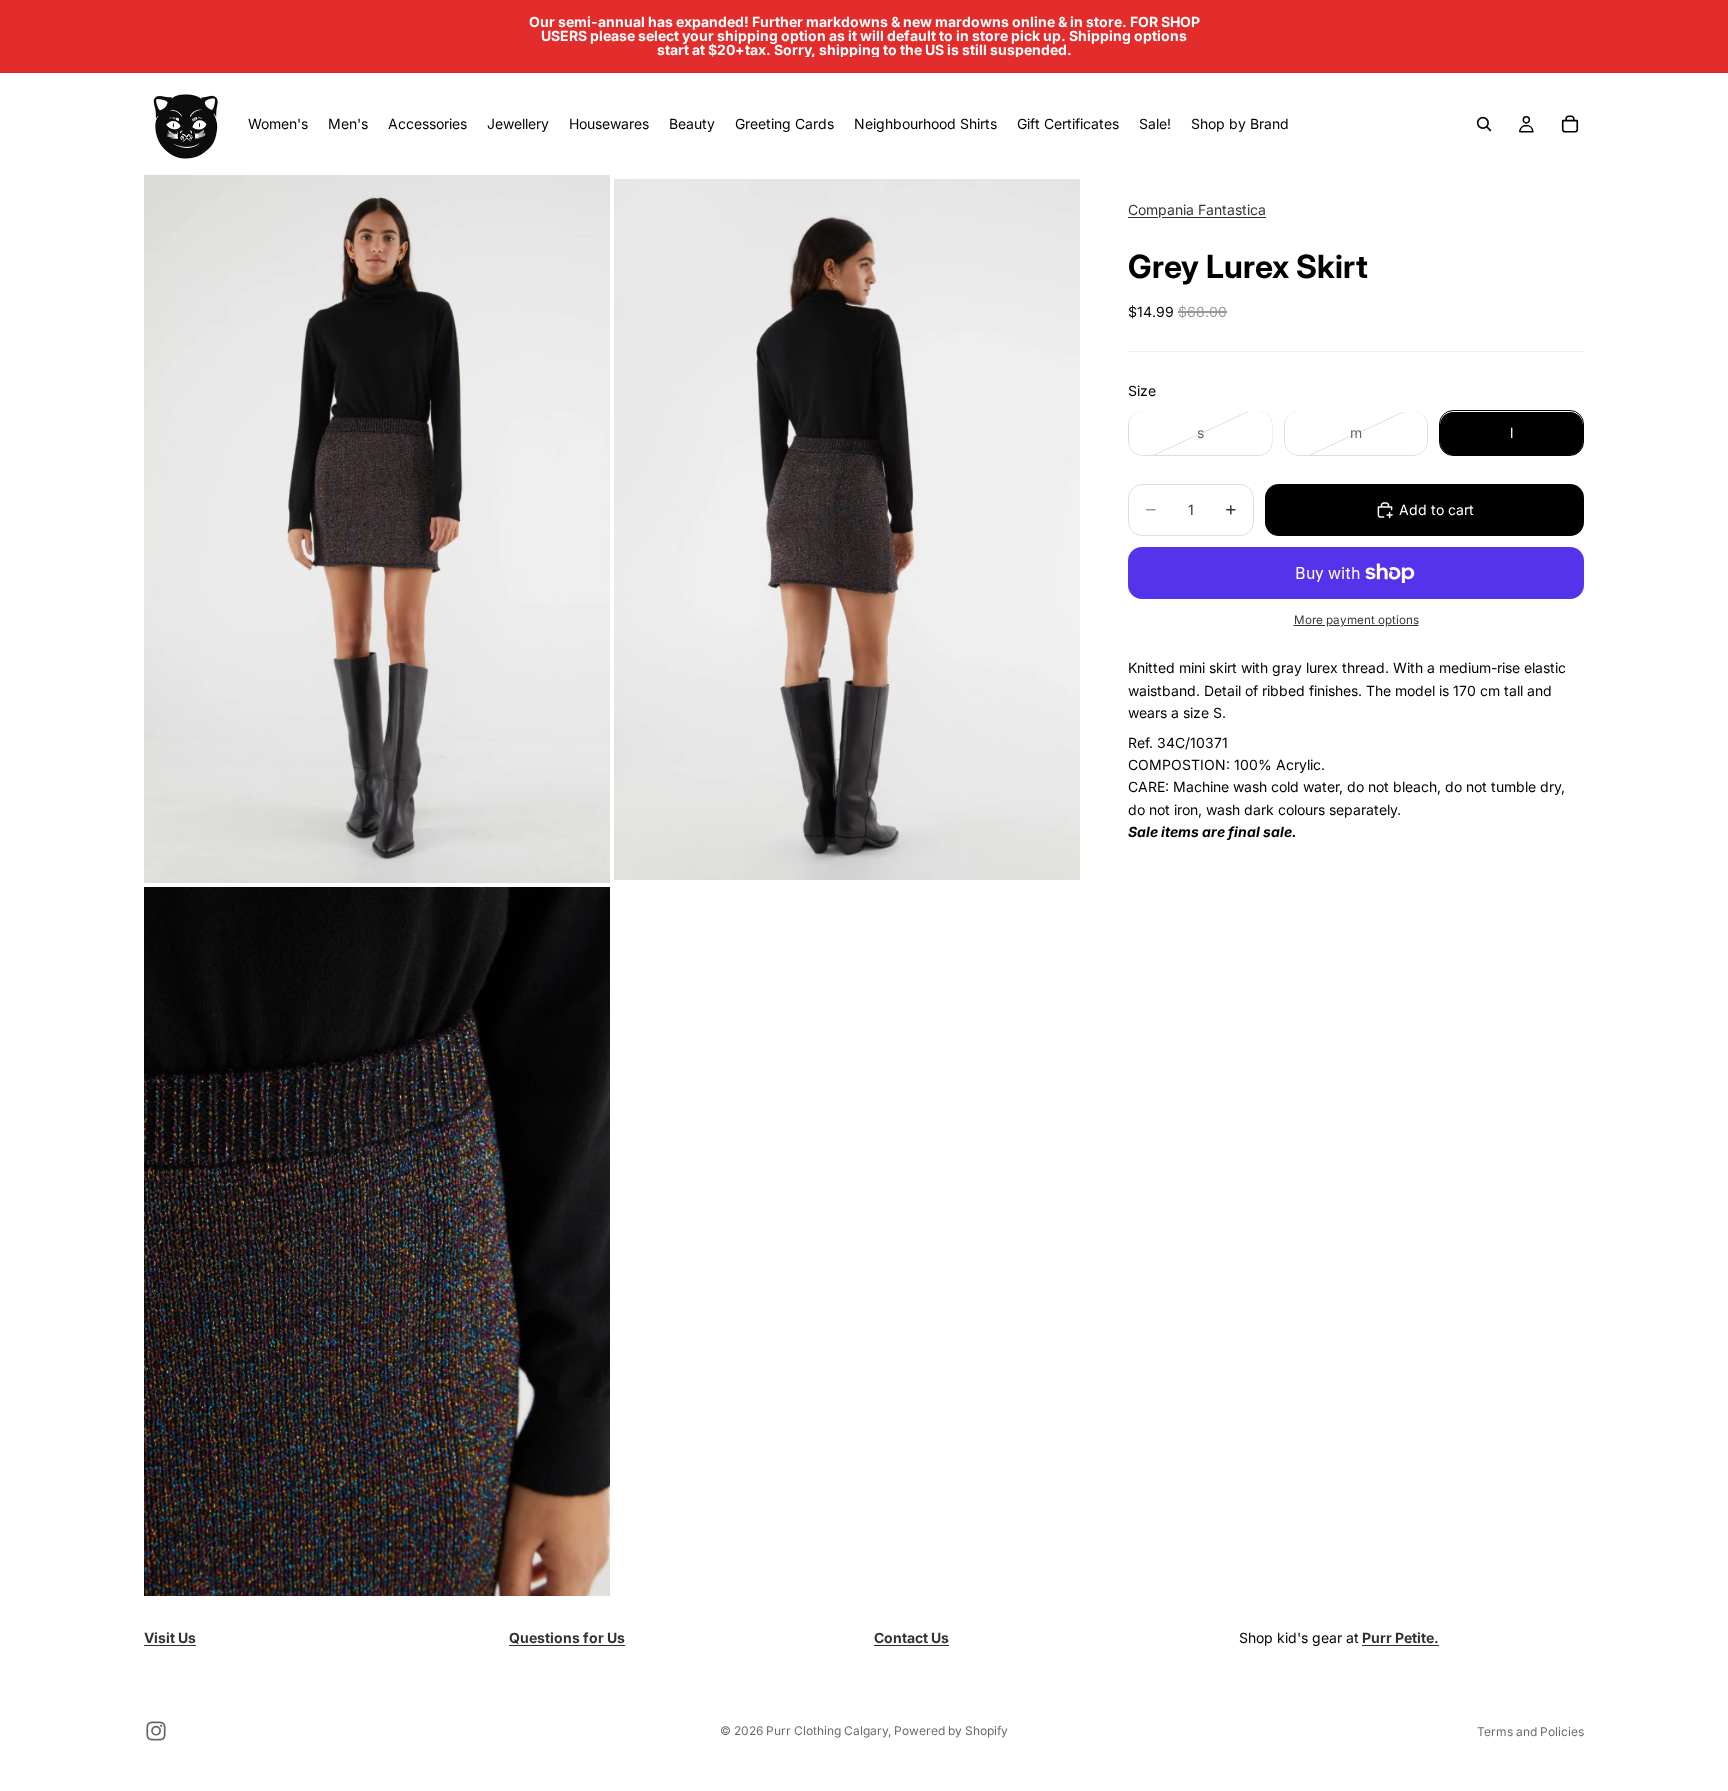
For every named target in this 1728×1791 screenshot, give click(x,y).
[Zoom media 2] (847, 529)
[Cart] (1570, 124)
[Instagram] (156, 1731)
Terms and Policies (1530, 1731)
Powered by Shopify (951, 1730)
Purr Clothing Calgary (827, 1730)
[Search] (1484, 124)
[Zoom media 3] (377, 1241)
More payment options (1356, 620)
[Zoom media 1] (377, 529)
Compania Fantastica (1197, 209)
